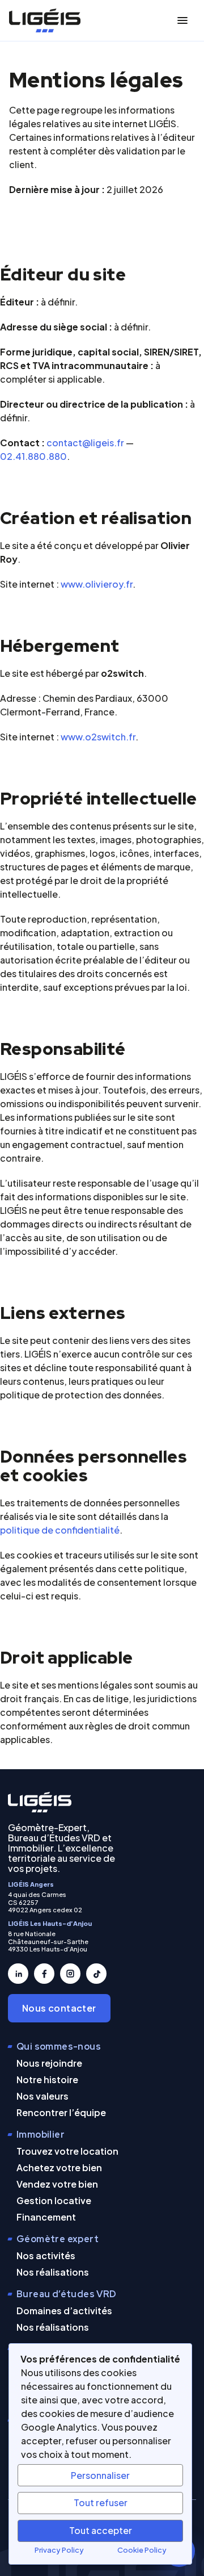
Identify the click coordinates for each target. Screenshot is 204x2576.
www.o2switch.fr (98, 737)
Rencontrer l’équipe (61, 2112)
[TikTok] (96, 1974)
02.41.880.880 (33, 456)
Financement (46, 2217)
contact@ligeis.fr (85, 443)
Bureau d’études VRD (67, 2294)
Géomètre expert (58, 2239)
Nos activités (46, 2255)
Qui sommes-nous (59, 2047)
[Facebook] (44, 1974)
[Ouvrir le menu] (182, 20)
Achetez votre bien (59, 2167)
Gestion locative (54, 2200)
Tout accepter (101, 2530)
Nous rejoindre (49, 2063)
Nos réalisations (53, 2272)
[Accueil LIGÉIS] (40, 1802)
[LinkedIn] (18, 1974)
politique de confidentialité (60, 1530)
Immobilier (41, 2135)
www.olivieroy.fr (97, 584)
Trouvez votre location (67, 2151)
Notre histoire (47, 2079)
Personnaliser (100, 2475)
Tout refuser (101, 2502)
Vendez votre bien (57, 2184)
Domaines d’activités (64, 2311)
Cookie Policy (142, 2550)
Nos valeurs (42, 2096)
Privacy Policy (59, 2550)
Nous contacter (59, 2008)
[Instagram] (70, 1974)
